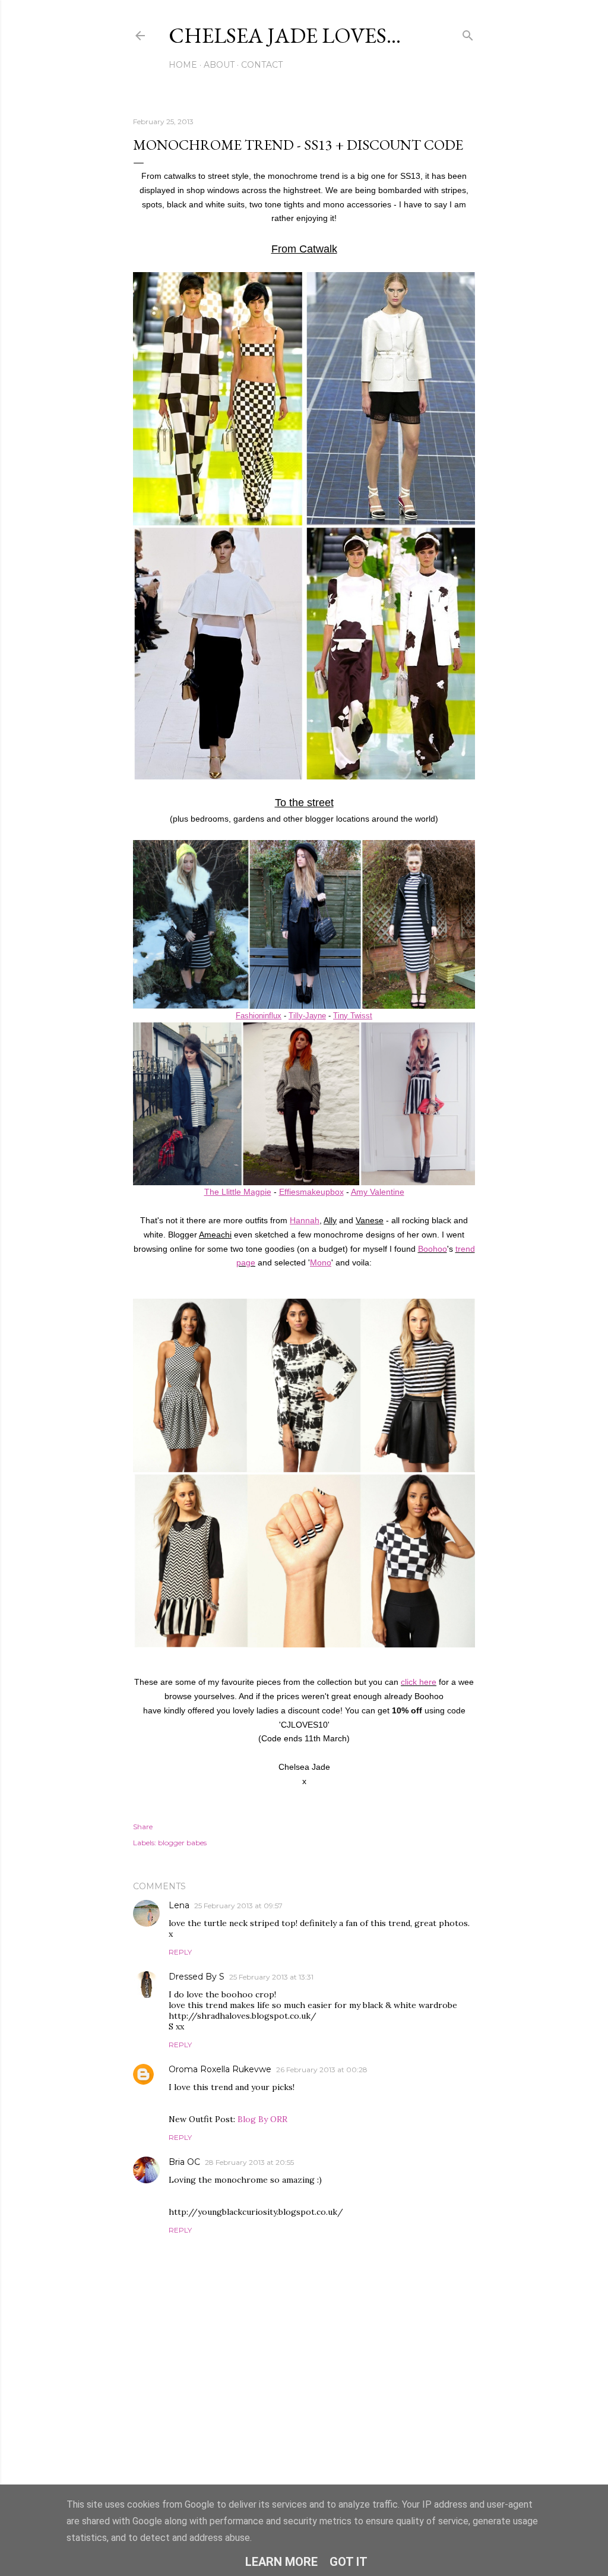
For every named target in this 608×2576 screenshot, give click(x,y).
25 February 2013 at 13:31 (271, 1977)
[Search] (468, 33)
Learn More (281, 2562)
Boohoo (433, 1249)
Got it (349, 2562)
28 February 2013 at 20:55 (249, 2162)
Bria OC (184, 2162)
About (219, 65)
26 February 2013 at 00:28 (322, 2070)
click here (419, 1682)
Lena (179, 1905)
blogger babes (182, 1843)
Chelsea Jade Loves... (285, 35)
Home (183, 65)
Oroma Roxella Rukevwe (220, 2069)
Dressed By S (197, 1977)
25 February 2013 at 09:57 (238, 1906)
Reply (180, 1952)
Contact (262, 65)
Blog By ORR (262, 2119)
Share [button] (143, 1827)
